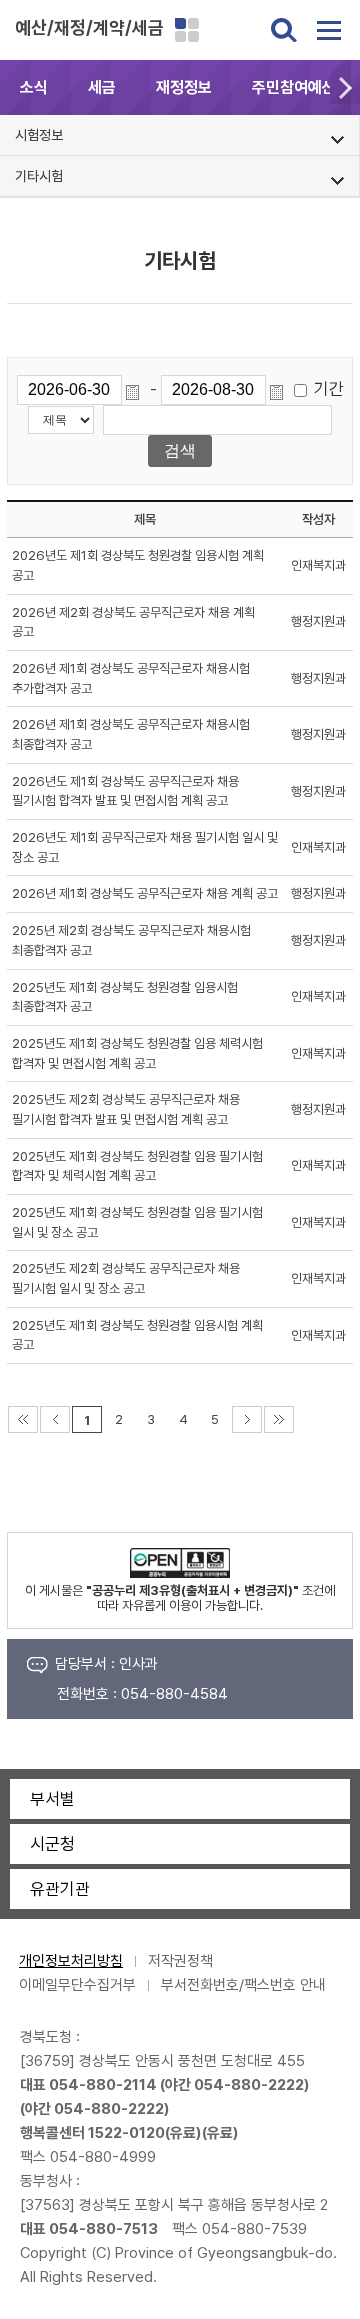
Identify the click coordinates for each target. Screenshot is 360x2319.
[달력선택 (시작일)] (136, 390)
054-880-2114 (103, 2085)
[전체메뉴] (329, 30)
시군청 (52, 1844)
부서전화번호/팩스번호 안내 (243, 1985)
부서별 (52, 1799)
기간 (329, 389)
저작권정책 (180, 1961)
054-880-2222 (249, 2085)
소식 (34, 87)
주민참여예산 (294, 87)
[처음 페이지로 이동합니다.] (23, 1419)
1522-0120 (126, 2133)
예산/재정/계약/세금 (89, 27)
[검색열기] (284, 30)
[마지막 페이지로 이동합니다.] (279, 1419)
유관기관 (60, 1889)
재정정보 (184, 87)
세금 (102, 87)
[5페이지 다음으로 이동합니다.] (247, 1419)
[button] (345, 87)
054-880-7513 (103, 2229)
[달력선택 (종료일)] (280, 390)
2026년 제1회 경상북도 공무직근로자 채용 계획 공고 (145, 893)
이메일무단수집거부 (77, 1985)
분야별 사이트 (187, 30)
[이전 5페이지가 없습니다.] (55, 1419)
